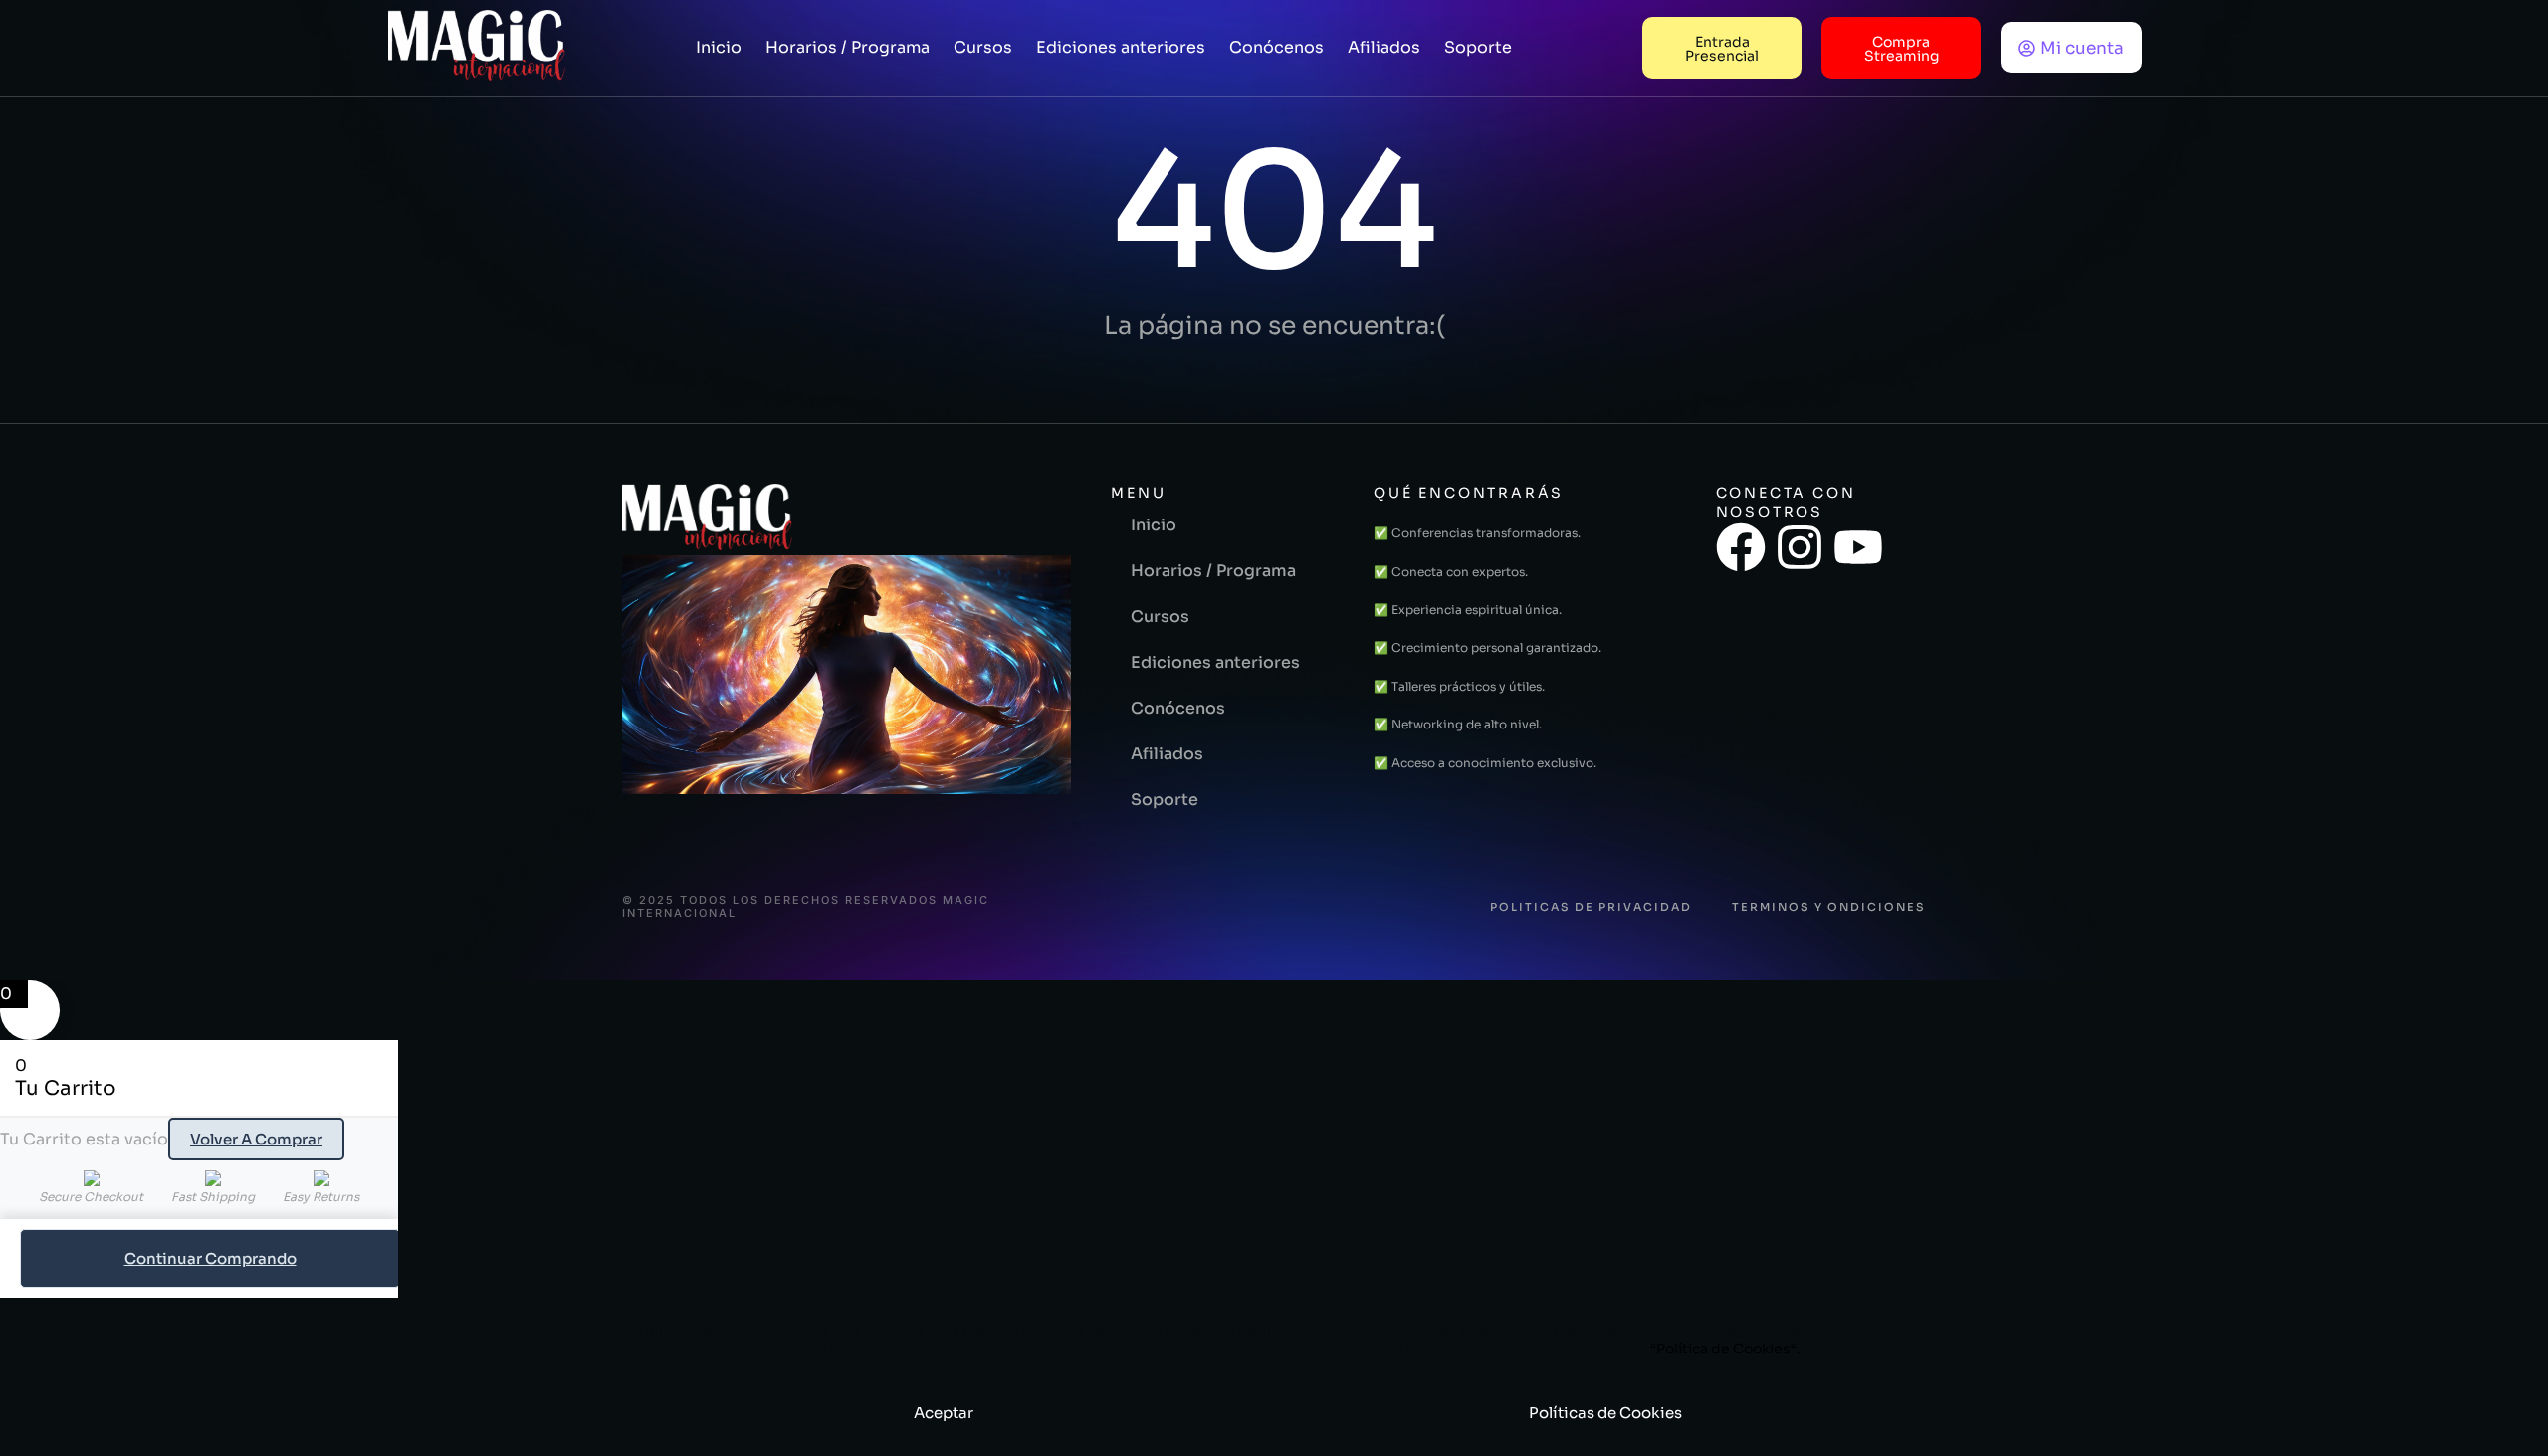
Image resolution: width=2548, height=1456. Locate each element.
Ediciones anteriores (1121, 47)
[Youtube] (1858, 547)
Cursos (983, 47)
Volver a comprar (256, 1139)
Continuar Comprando (211, 1258)
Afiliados (1384, 47)
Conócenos (1276, 47)
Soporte (1478, 47)
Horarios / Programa (848, 47)
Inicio (719, 47)
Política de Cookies (1723, 1349)
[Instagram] (1800, 547)
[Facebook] (1741, 547)
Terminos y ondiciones (1829, 907)
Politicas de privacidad (1591, 907)
